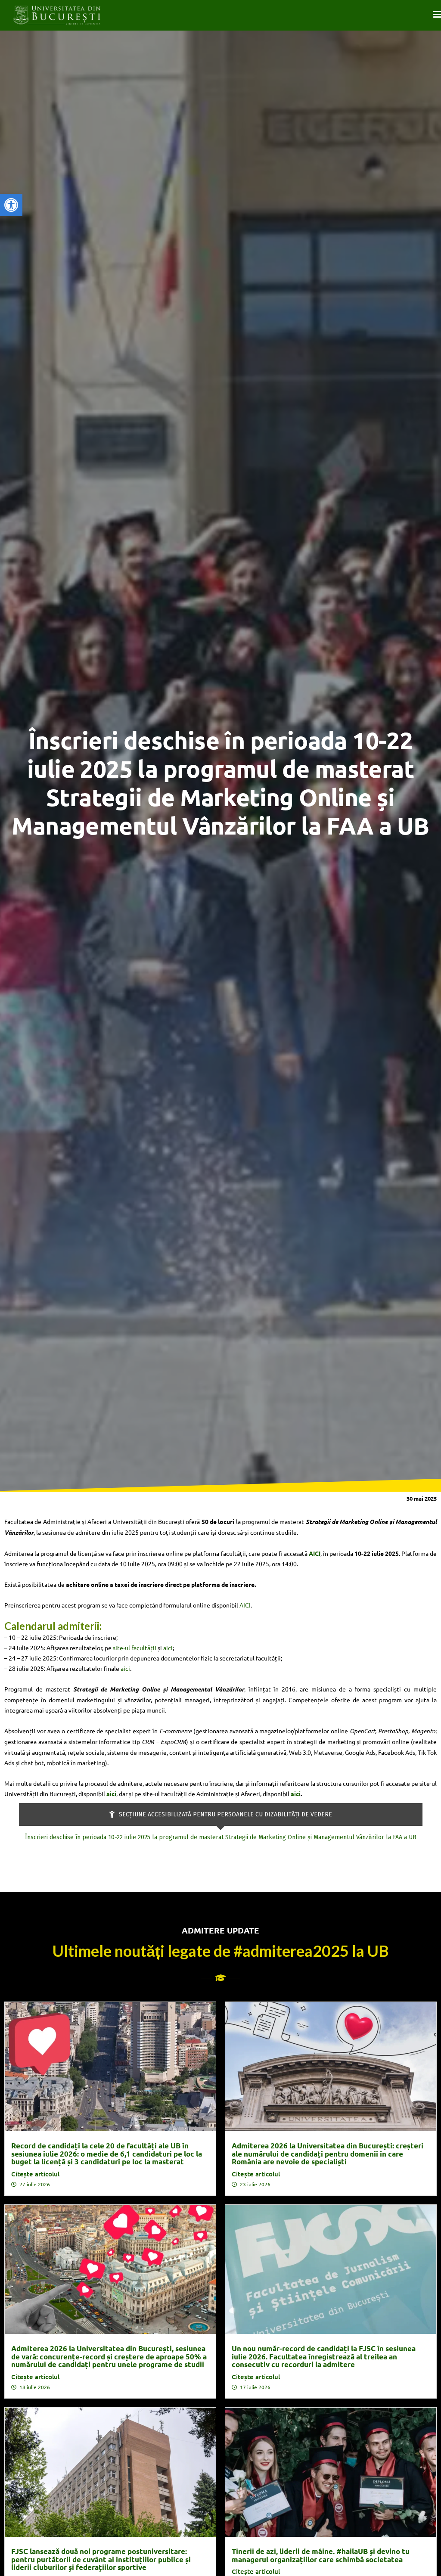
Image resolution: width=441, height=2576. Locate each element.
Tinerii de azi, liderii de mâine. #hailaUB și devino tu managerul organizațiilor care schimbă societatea (321, 2555)
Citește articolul (35, 2174)
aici (168, 1648)
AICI (245, 1605)
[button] (11, 205)
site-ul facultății (135, 1648)
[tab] (221, 1814)
